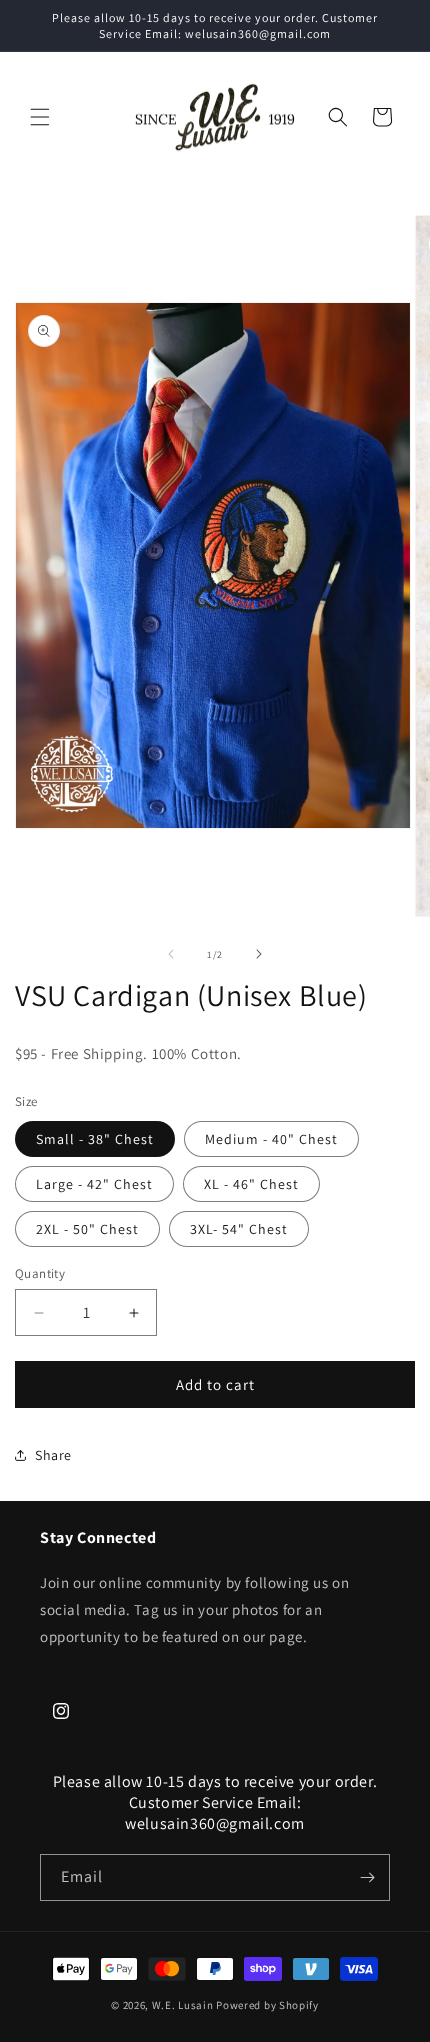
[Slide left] (171, 954)
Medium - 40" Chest (271, 1139)
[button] (40, 117)
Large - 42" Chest (94, 1184)
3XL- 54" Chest (239, 1229)
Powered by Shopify (267, 2005)
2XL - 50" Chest (87, 1229)
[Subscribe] (367, 1877)
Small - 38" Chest (95, 1139)
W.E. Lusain (184, 2005)
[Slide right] (259, 954)
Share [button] (53, 1455)
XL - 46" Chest (251, 1184)
